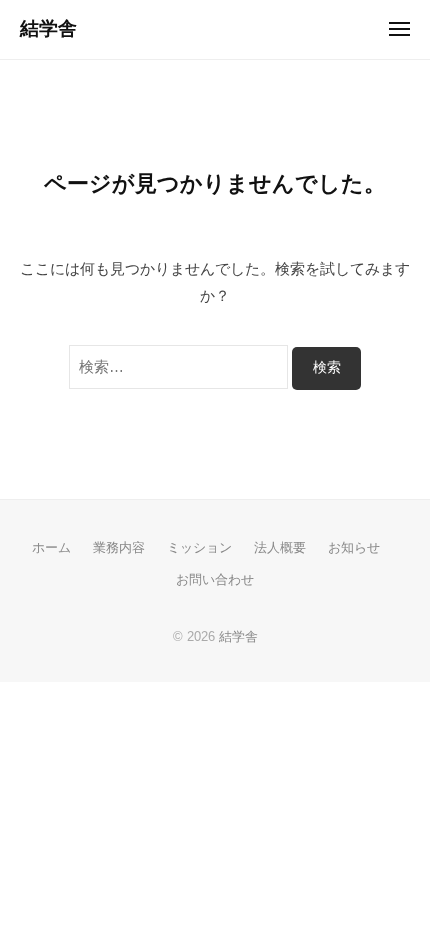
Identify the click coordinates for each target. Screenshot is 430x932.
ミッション (199, 547)
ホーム (51, 547)
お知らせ (354, 547)
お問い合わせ (215, 579)
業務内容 (119, 547)
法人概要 (280, 547)
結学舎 (48, 28)
